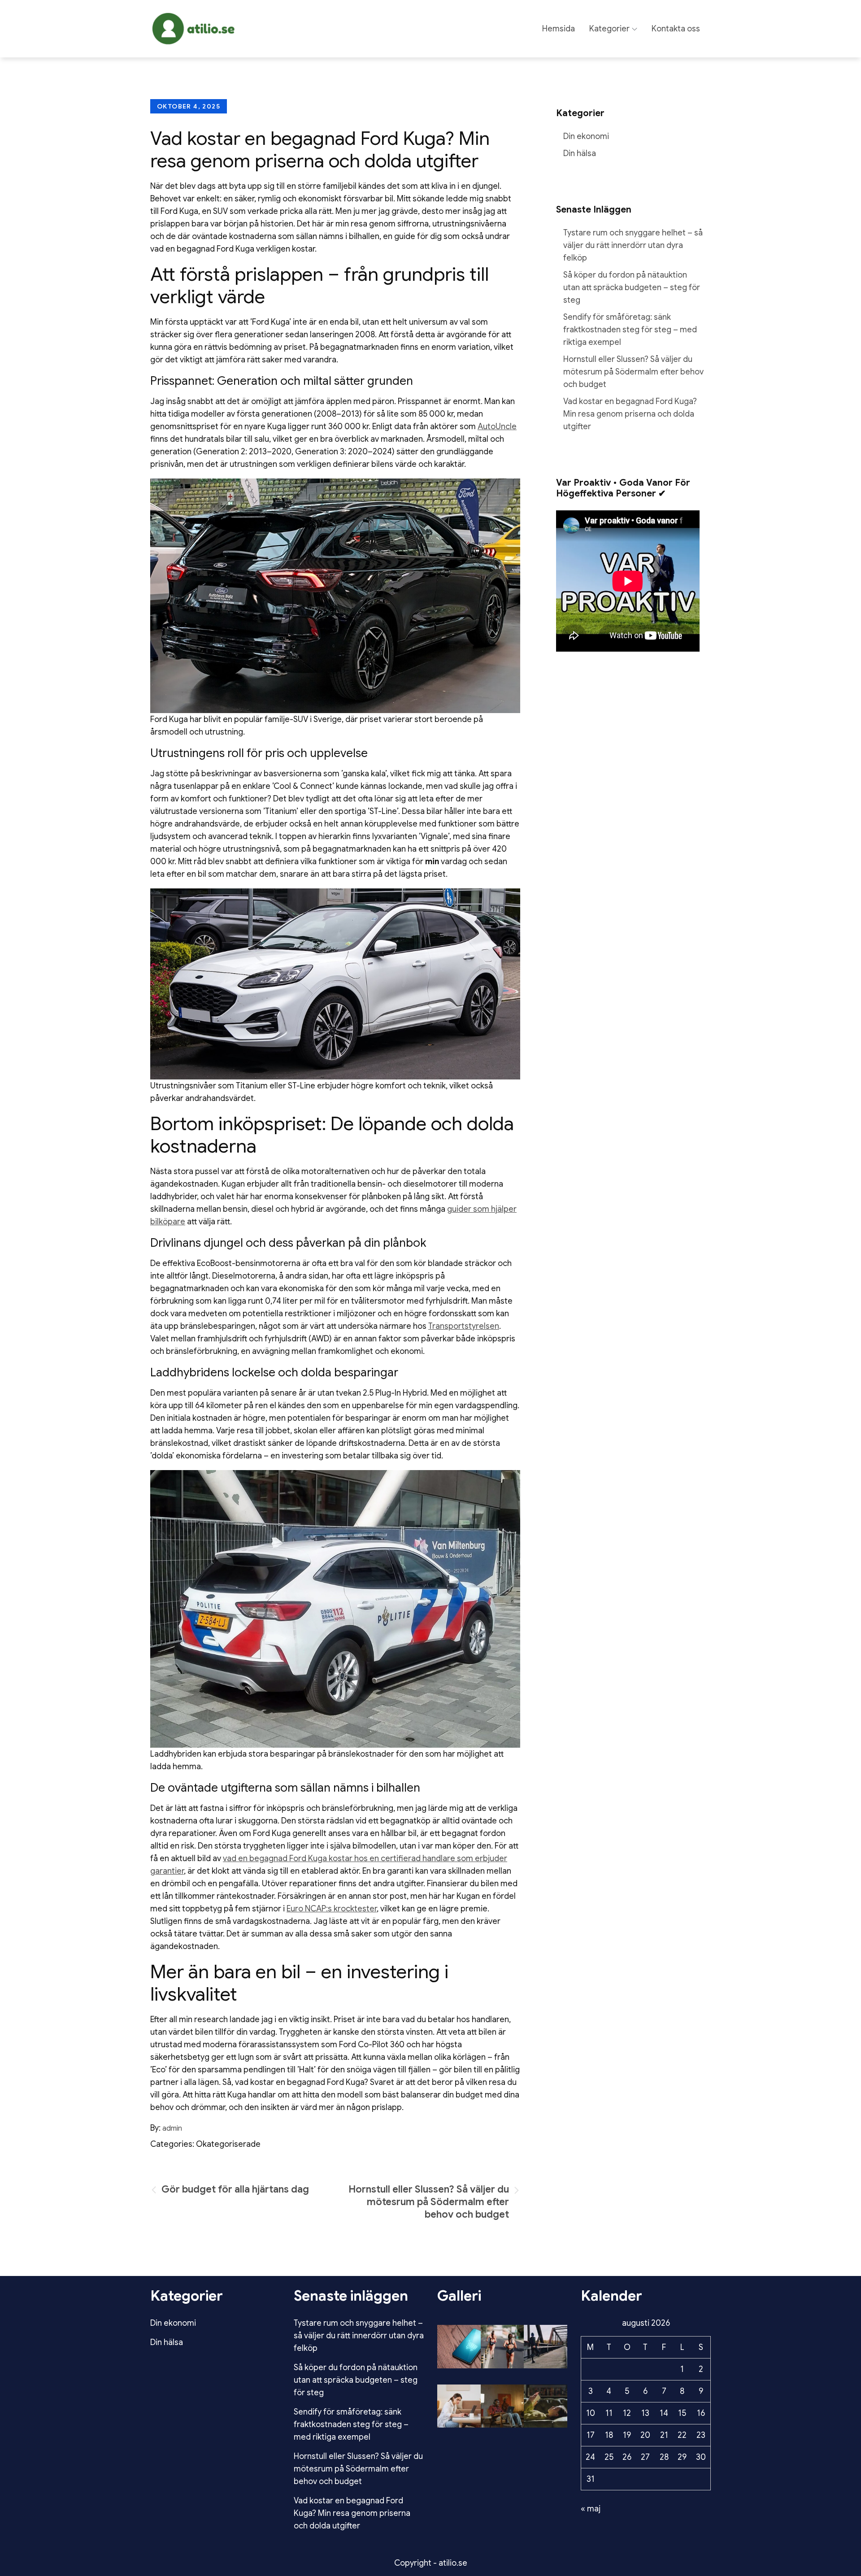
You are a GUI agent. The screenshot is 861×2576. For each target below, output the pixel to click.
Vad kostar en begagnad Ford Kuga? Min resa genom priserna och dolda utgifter (630, 414)
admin (172, 2128)
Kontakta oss (676, 29)
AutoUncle (497, 426)
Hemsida (559, 29)
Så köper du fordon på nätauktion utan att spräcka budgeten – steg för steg (632, 287)
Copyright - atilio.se (431, 2563)
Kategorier (609, 29)
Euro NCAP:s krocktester (332, 1909)
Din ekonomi (586, 136)
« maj (591, 2509)
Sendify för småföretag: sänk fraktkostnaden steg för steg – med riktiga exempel (630, 330)
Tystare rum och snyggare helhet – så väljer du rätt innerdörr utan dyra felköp (633, 245)
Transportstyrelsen (464, 1326)
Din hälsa (580, 153)
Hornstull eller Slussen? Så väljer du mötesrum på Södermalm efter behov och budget (633, 372)
